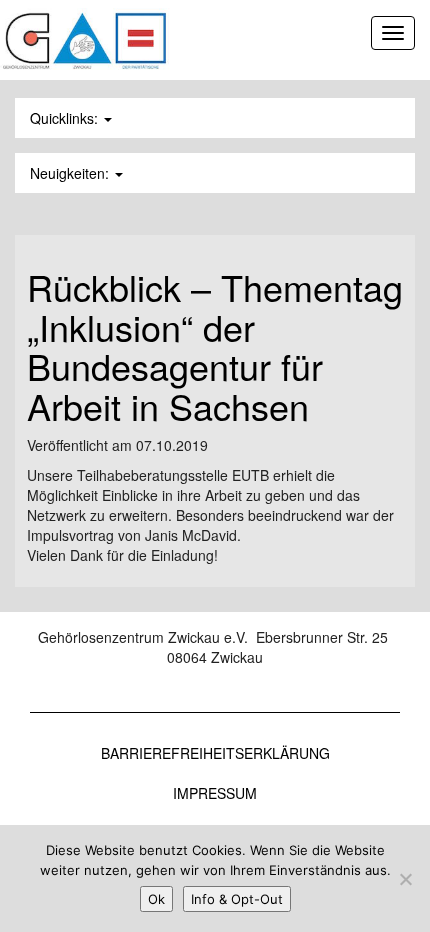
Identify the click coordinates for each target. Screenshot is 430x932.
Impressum (215, 793)
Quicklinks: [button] (66, 118)
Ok (156, 899)
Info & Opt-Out (237, 899)
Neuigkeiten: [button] (71, 173)
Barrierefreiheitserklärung (215, 753)
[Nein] (405, 879)
